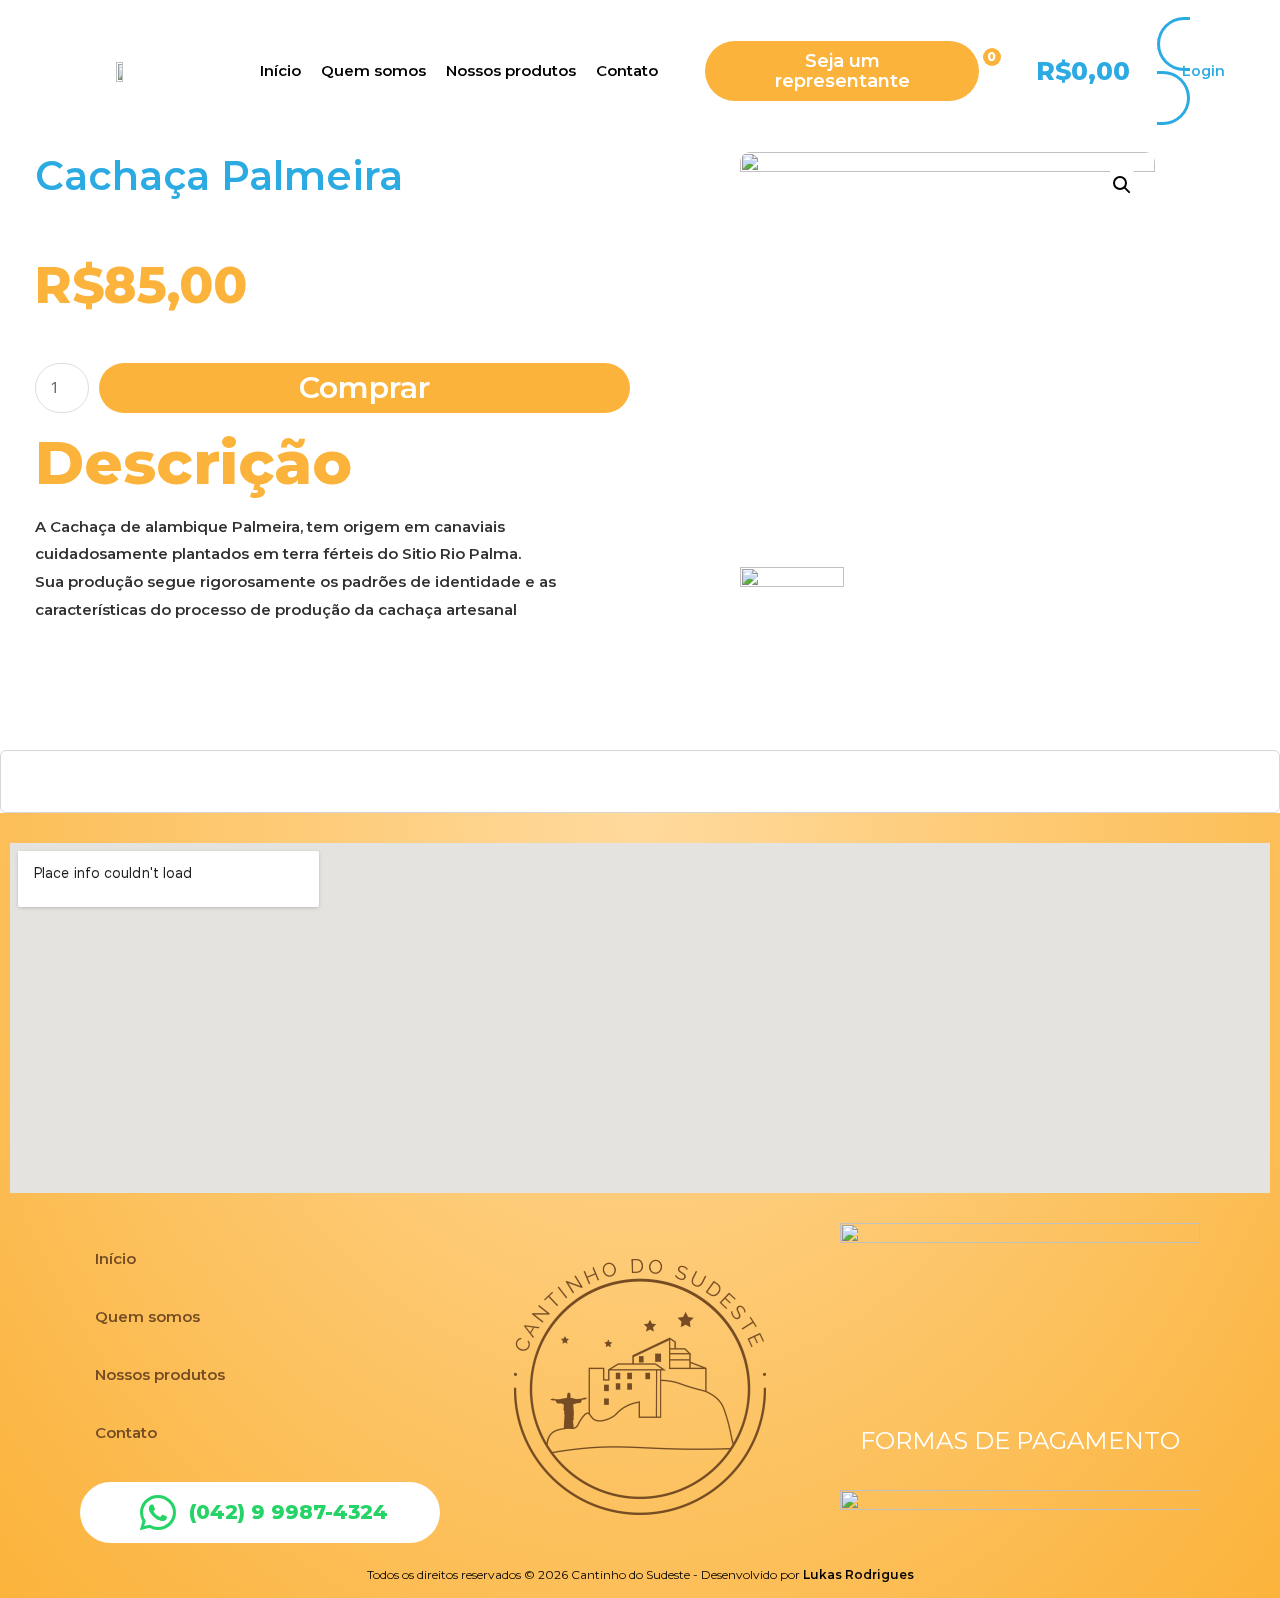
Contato (126, 1432)
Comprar (364, 387)
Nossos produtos (160, 1374)
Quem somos (147, 1316)
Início (115, 1258)
